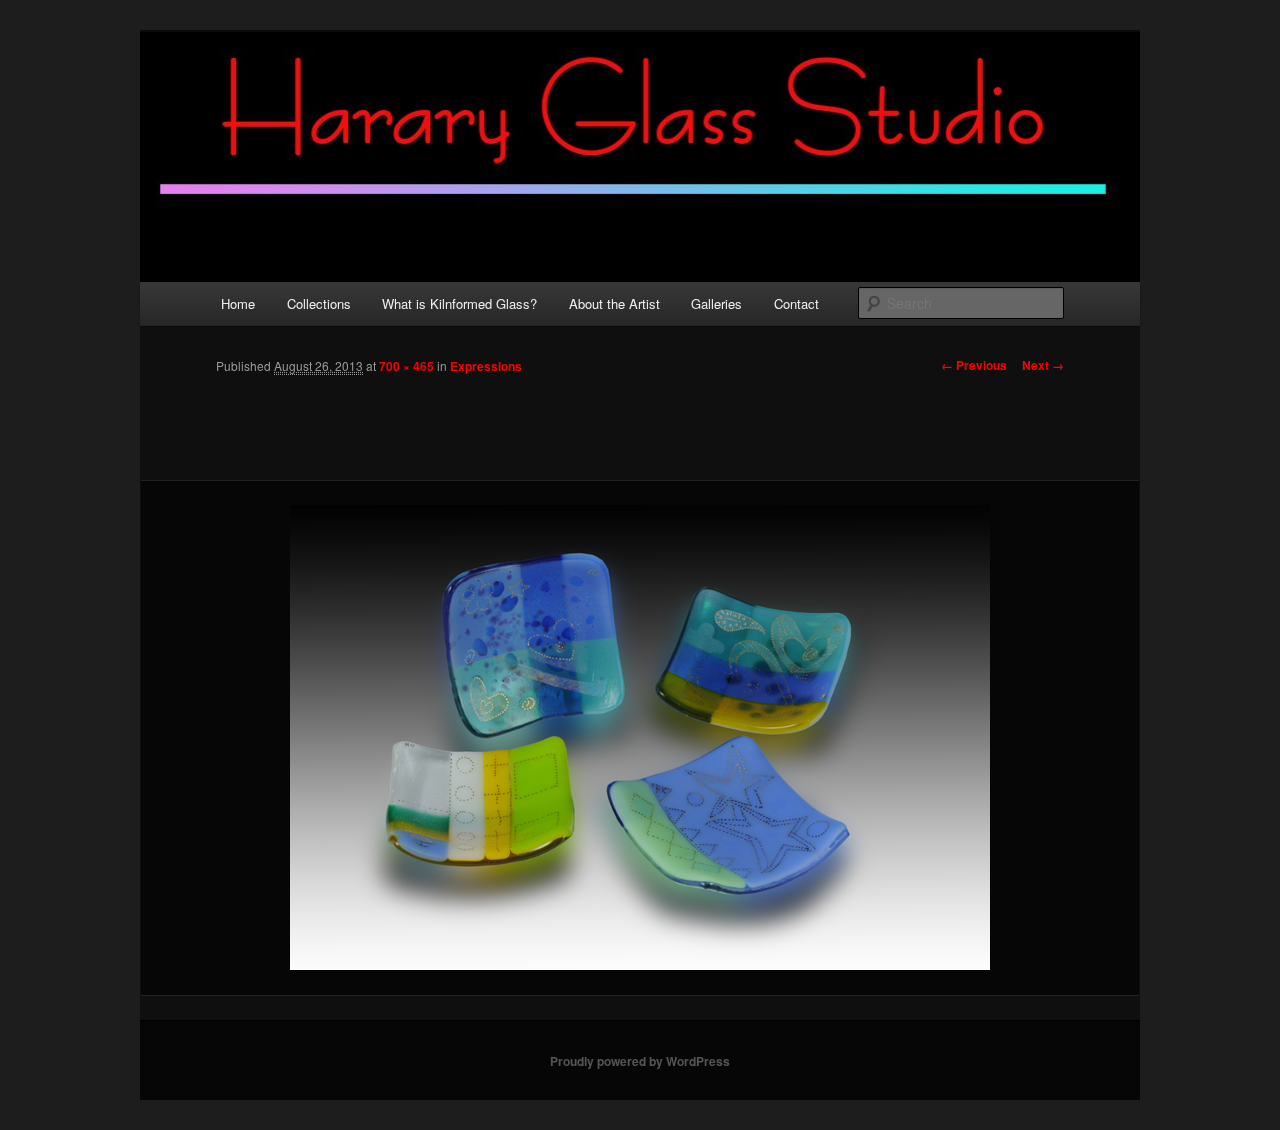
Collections (319, 303)
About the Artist (614, 303)
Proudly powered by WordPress (640, 1061)
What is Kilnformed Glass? (459, 303)
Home (238, 303)
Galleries (716, 303)
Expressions (486, 366)
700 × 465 (406, 366)
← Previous (974, 365)
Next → (1043, 365)
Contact (796, 303)
